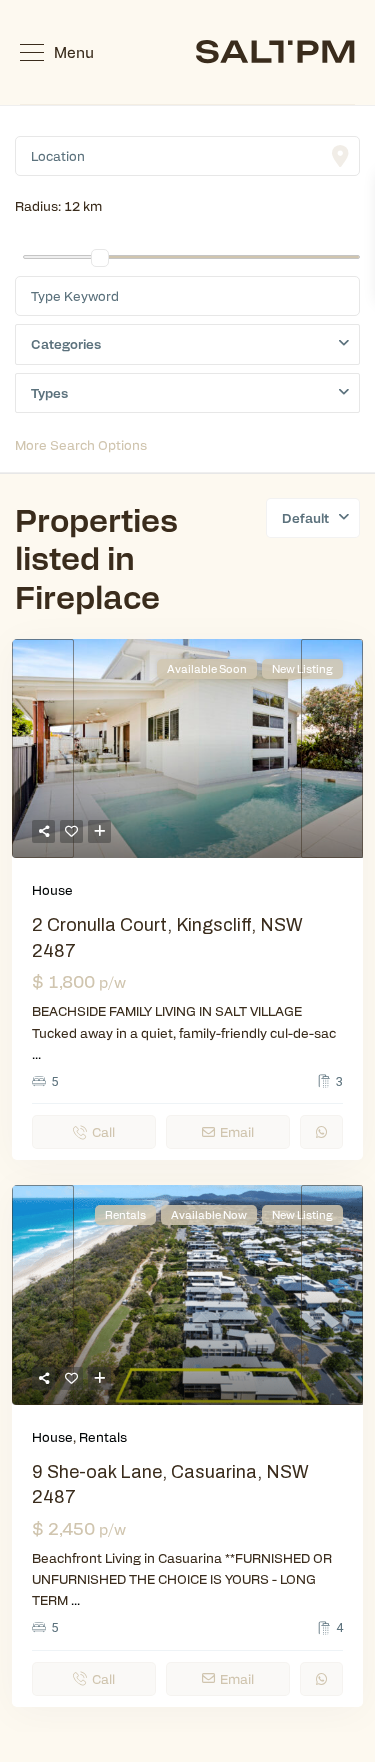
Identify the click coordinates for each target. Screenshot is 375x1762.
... (36, 1053)
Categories (66, 343)
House (52, 889)
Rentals (103, 1436)
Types (49, 392)
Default (305, 517)
